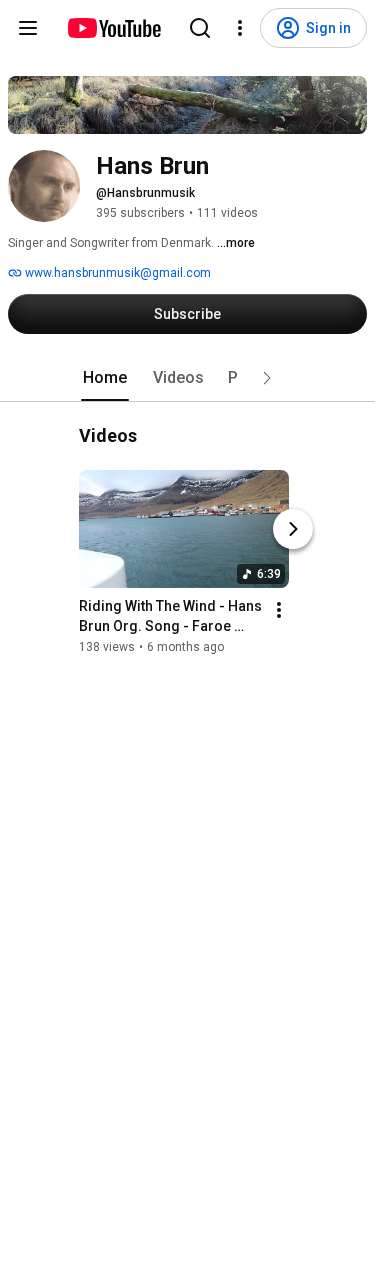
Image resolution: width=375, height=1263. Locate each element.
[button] (267, 378)
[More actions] (279, 610)
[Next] (293, 529)
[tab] (105, 378)
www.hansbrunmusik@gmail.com (116, 273)
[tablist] (188, 378)
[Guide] (28, 28)
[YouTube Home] (113, 28)
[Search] (200, 28)
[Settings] (240, 28)
